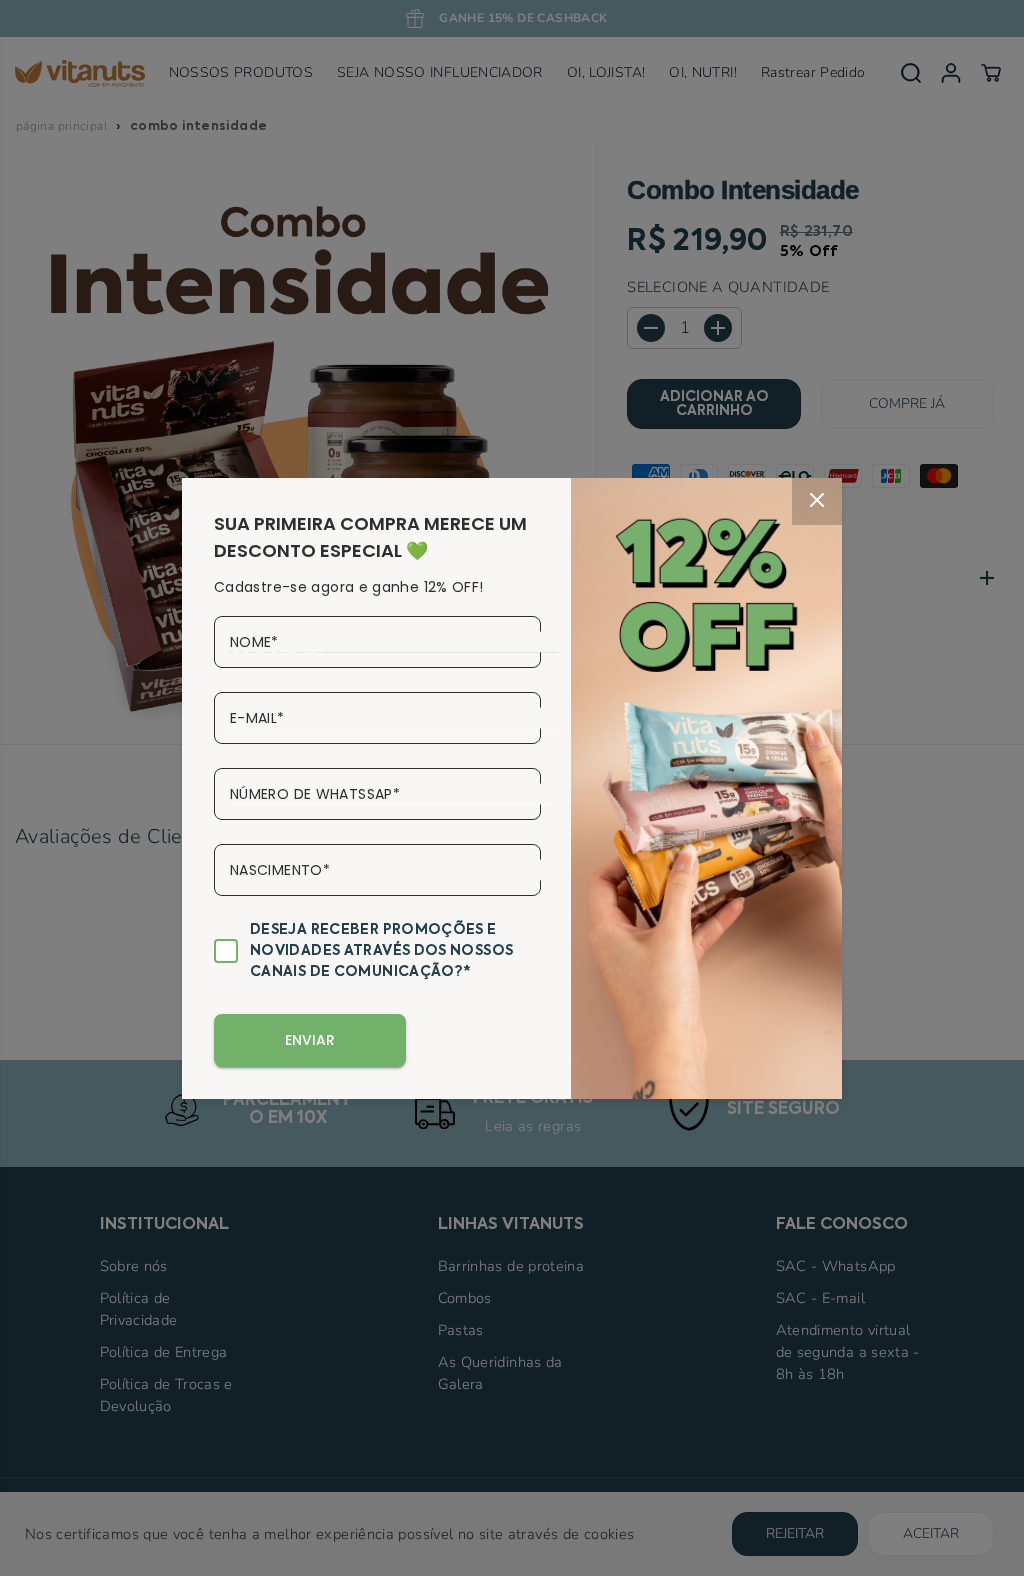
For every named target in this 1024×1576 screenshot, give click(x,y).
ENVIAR (310, 1040)
